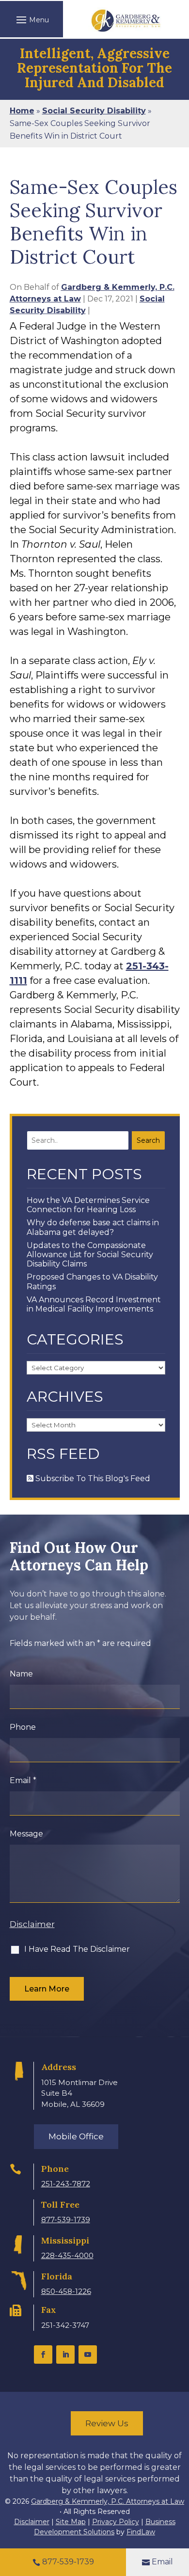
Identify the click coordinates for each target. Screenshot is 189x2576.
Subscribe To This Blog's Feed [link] (92, 1478)
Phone (23, 1727)
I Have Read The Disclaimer (77, 1949)
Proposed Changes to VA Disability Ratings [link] (92, 1281)
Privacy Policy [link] (116, 2522)
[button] (31, 19)
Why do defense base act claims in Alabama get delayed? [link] (93, 1227)
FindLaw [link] (141, 2532)
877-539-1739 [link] (66, 2220)
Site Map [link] (71, 2522)
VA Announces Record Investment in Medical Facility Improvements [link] (94, 1304)
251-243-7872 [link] (66, 2184)
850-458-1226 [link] (66, 2291)
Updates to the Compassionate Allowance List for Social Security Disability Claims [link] (90, 1255)
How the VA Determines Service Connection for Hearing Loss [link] (88, 1205)
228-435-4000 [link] (67, 2255)
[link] (126, 21)
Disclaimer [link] (32, 2522)
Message (26, 1834)
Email (23, 1780)
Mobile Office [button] (76, 2136)
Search (148, 1140)
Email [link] (162, 2562)
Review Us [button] (107, 2423)
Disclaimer (32, 1924)
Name (21, 1674)
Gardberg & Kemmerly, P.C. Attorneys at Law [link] (108, 2501)
